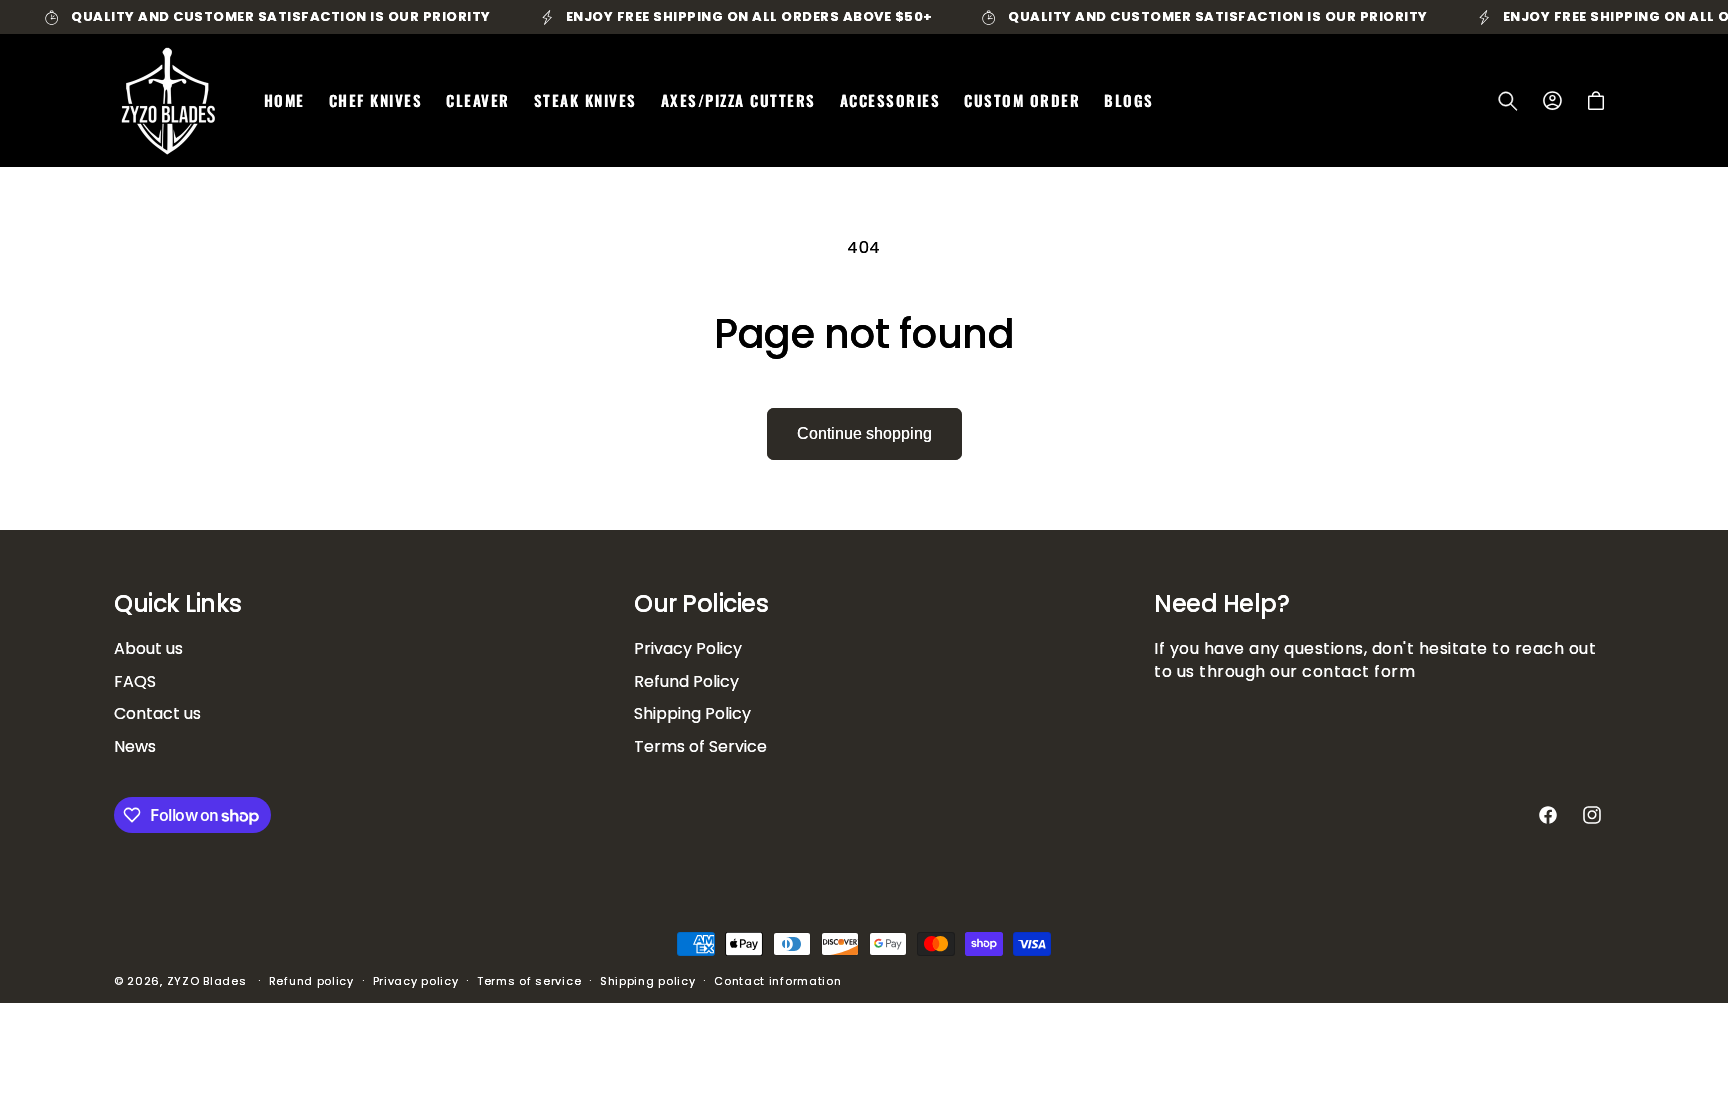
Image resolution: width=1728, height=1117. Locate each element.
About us (148, 649)
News (135, 746)
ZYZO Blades (207, 981)
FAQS (135, 681)
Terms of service (529, 981)
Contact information (777, 981)
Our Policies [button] (701, 604)
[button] (1508, 101)
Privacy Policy (688, 649)
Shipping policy (648, 981)
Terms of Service (700, 746)
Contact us (157, 713)
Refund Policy (686, 681)
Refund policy (311, 981)
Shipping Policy (692, 713)
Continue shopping (864, 433)
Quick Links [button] (178, 604)
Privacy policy (416, 981)
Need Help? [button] (1221, 604)
